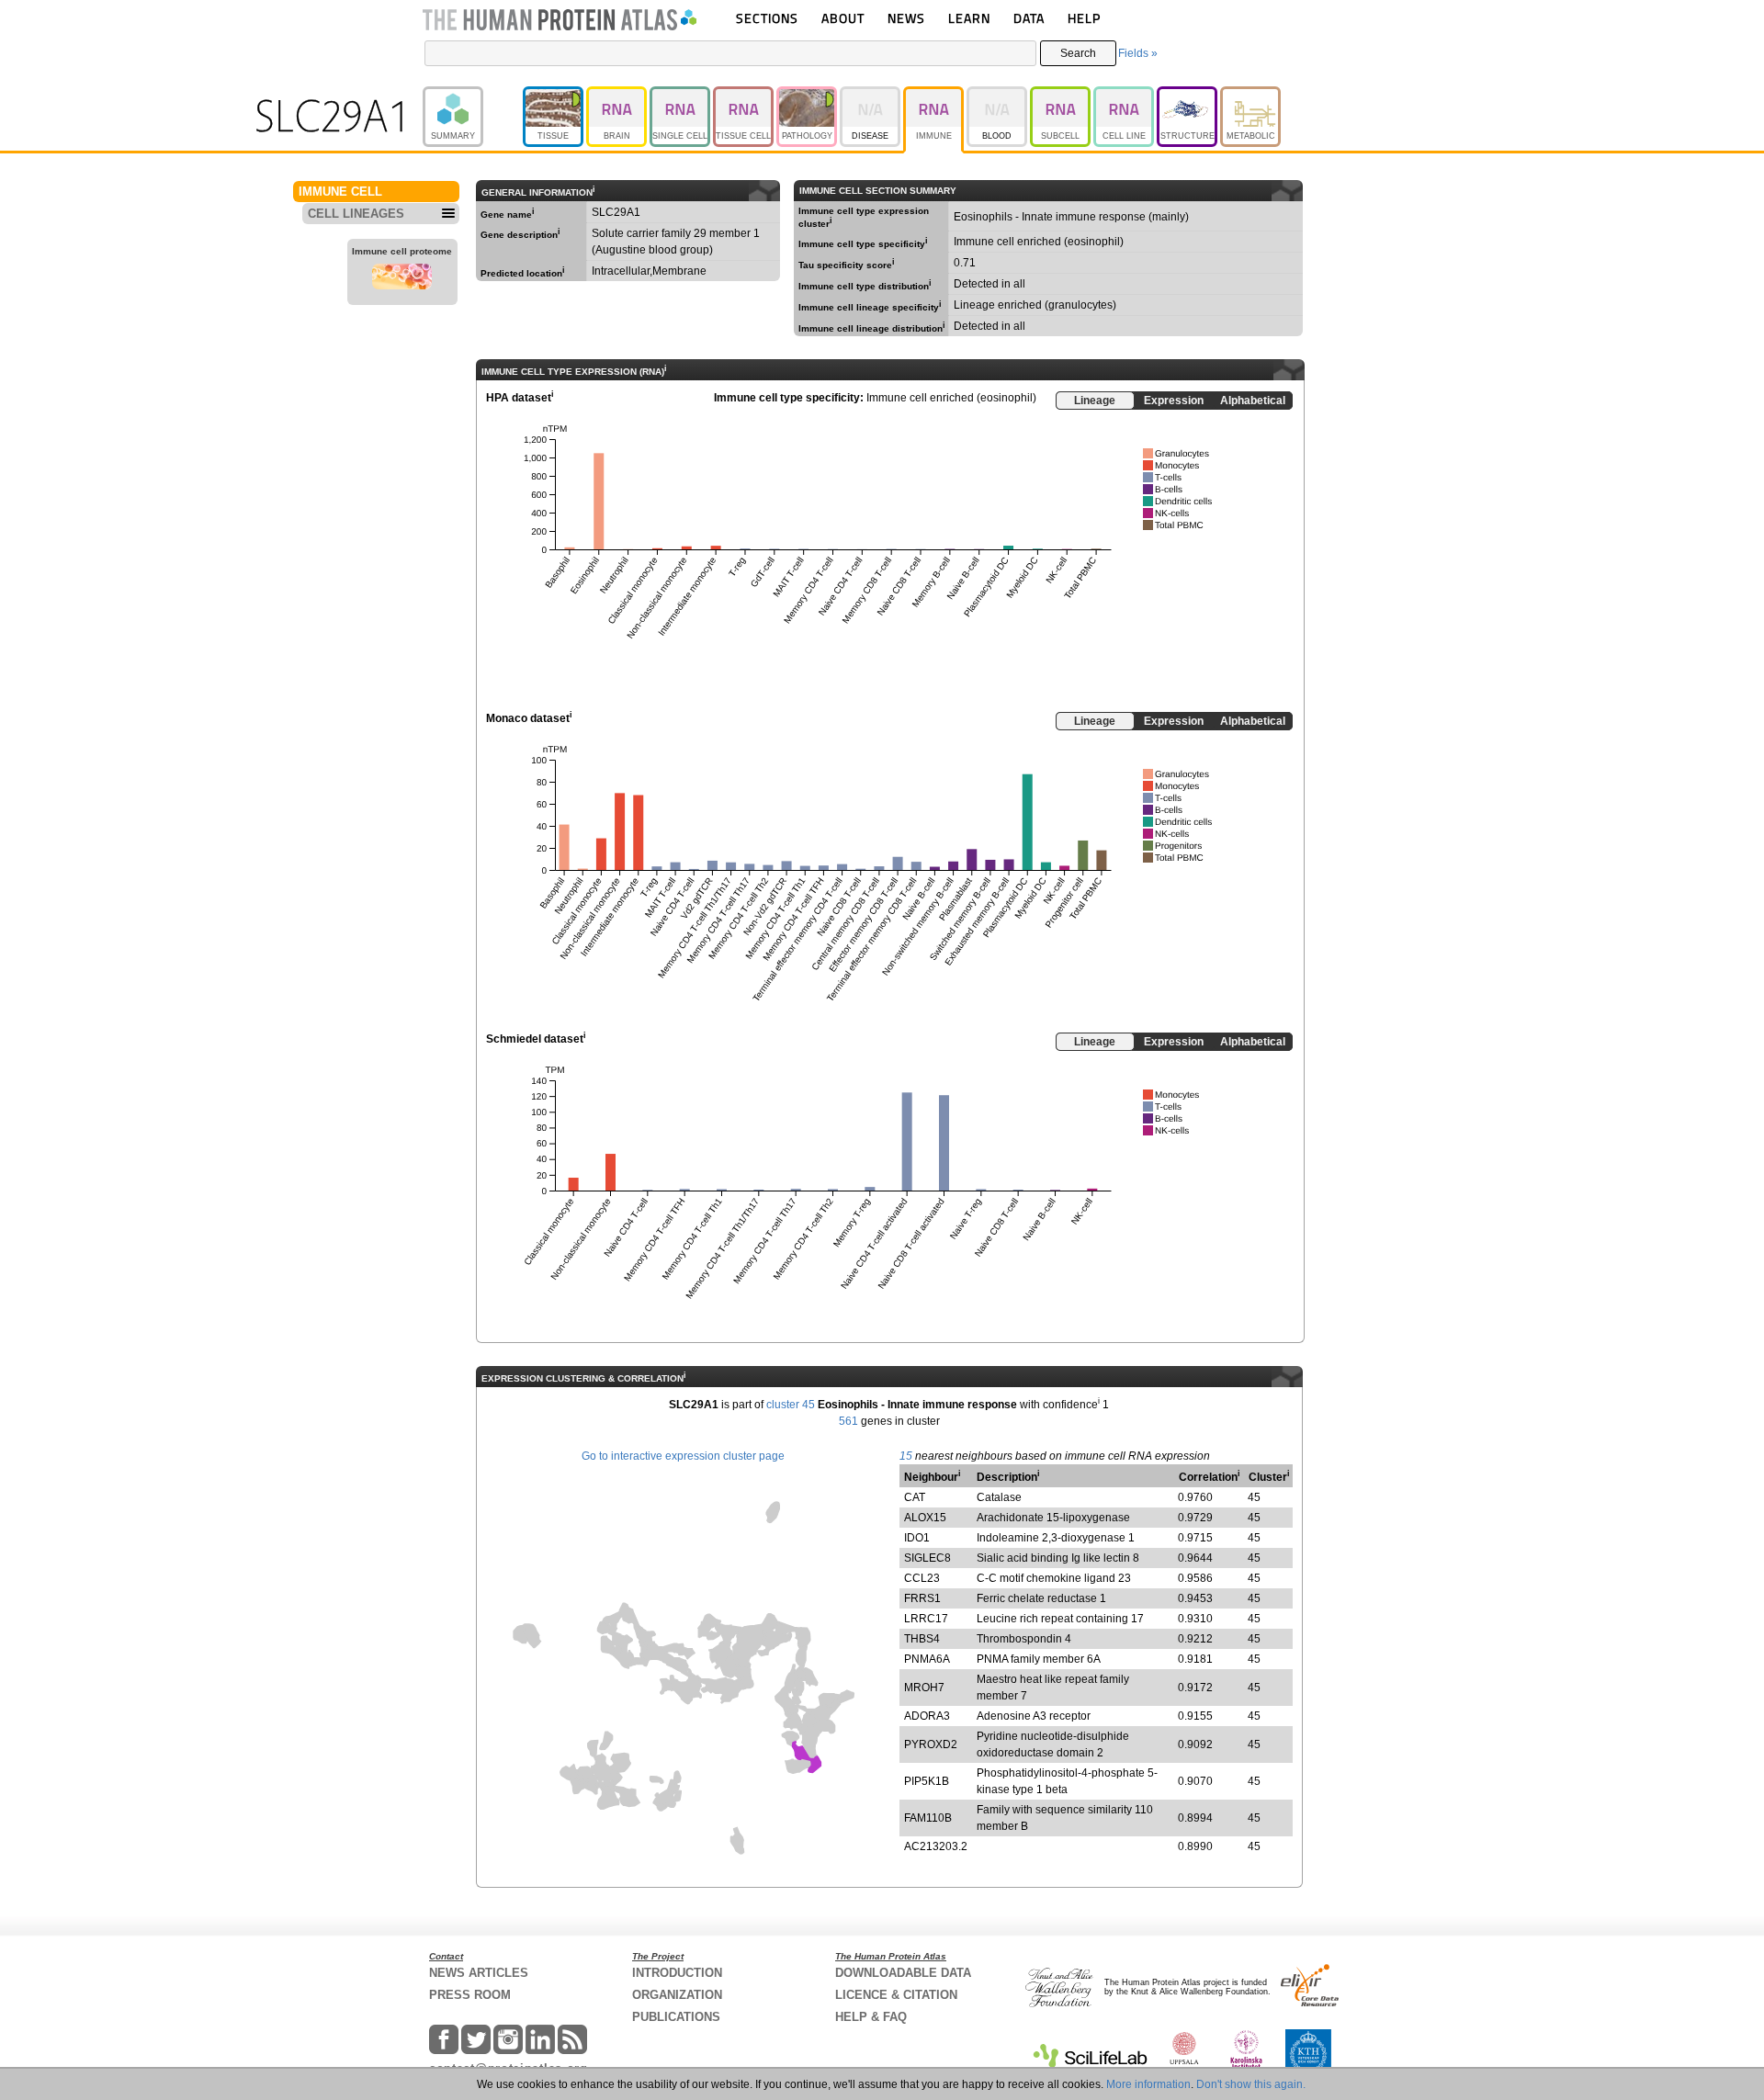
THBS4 (922, 1639)
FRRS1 (922, 1598)
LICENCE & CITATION (896, 1995)
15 (906, 1456)
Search (1078, 53)
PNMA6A (927, 1659)
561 (848, 1421)
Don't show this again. (1251, 2084)
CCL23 (922, 1578)
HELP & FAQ (871, 2017)
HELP (1084, 18)
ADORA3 (927, 1716)
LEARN (969, 18)
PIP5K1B (927, 1781)
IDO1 (917, 1538)
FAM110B (928, 1818)
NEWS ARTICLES (479, 1973)
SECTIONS (767, 18)
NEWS (906, 18)
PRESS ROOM (470, 1995)
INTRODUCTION (677, 1973)
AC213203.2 (936, 1846)
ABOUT (843, 18)
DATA (1029, 18)
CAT (915, 1497)
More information (1148, 2084)
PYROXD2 (931, 1744)
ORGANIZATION (677, 1995)
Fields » (1138, 53)
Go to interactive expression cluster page (683, 1456)
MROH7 (924, 1688)
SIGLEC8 (927, 1558)
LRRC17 (926, 1619)
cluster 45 (791, 1405)
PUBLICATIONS (676, 2017)
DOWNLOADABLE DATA (903, 1973)
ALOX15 (925, 1518)
